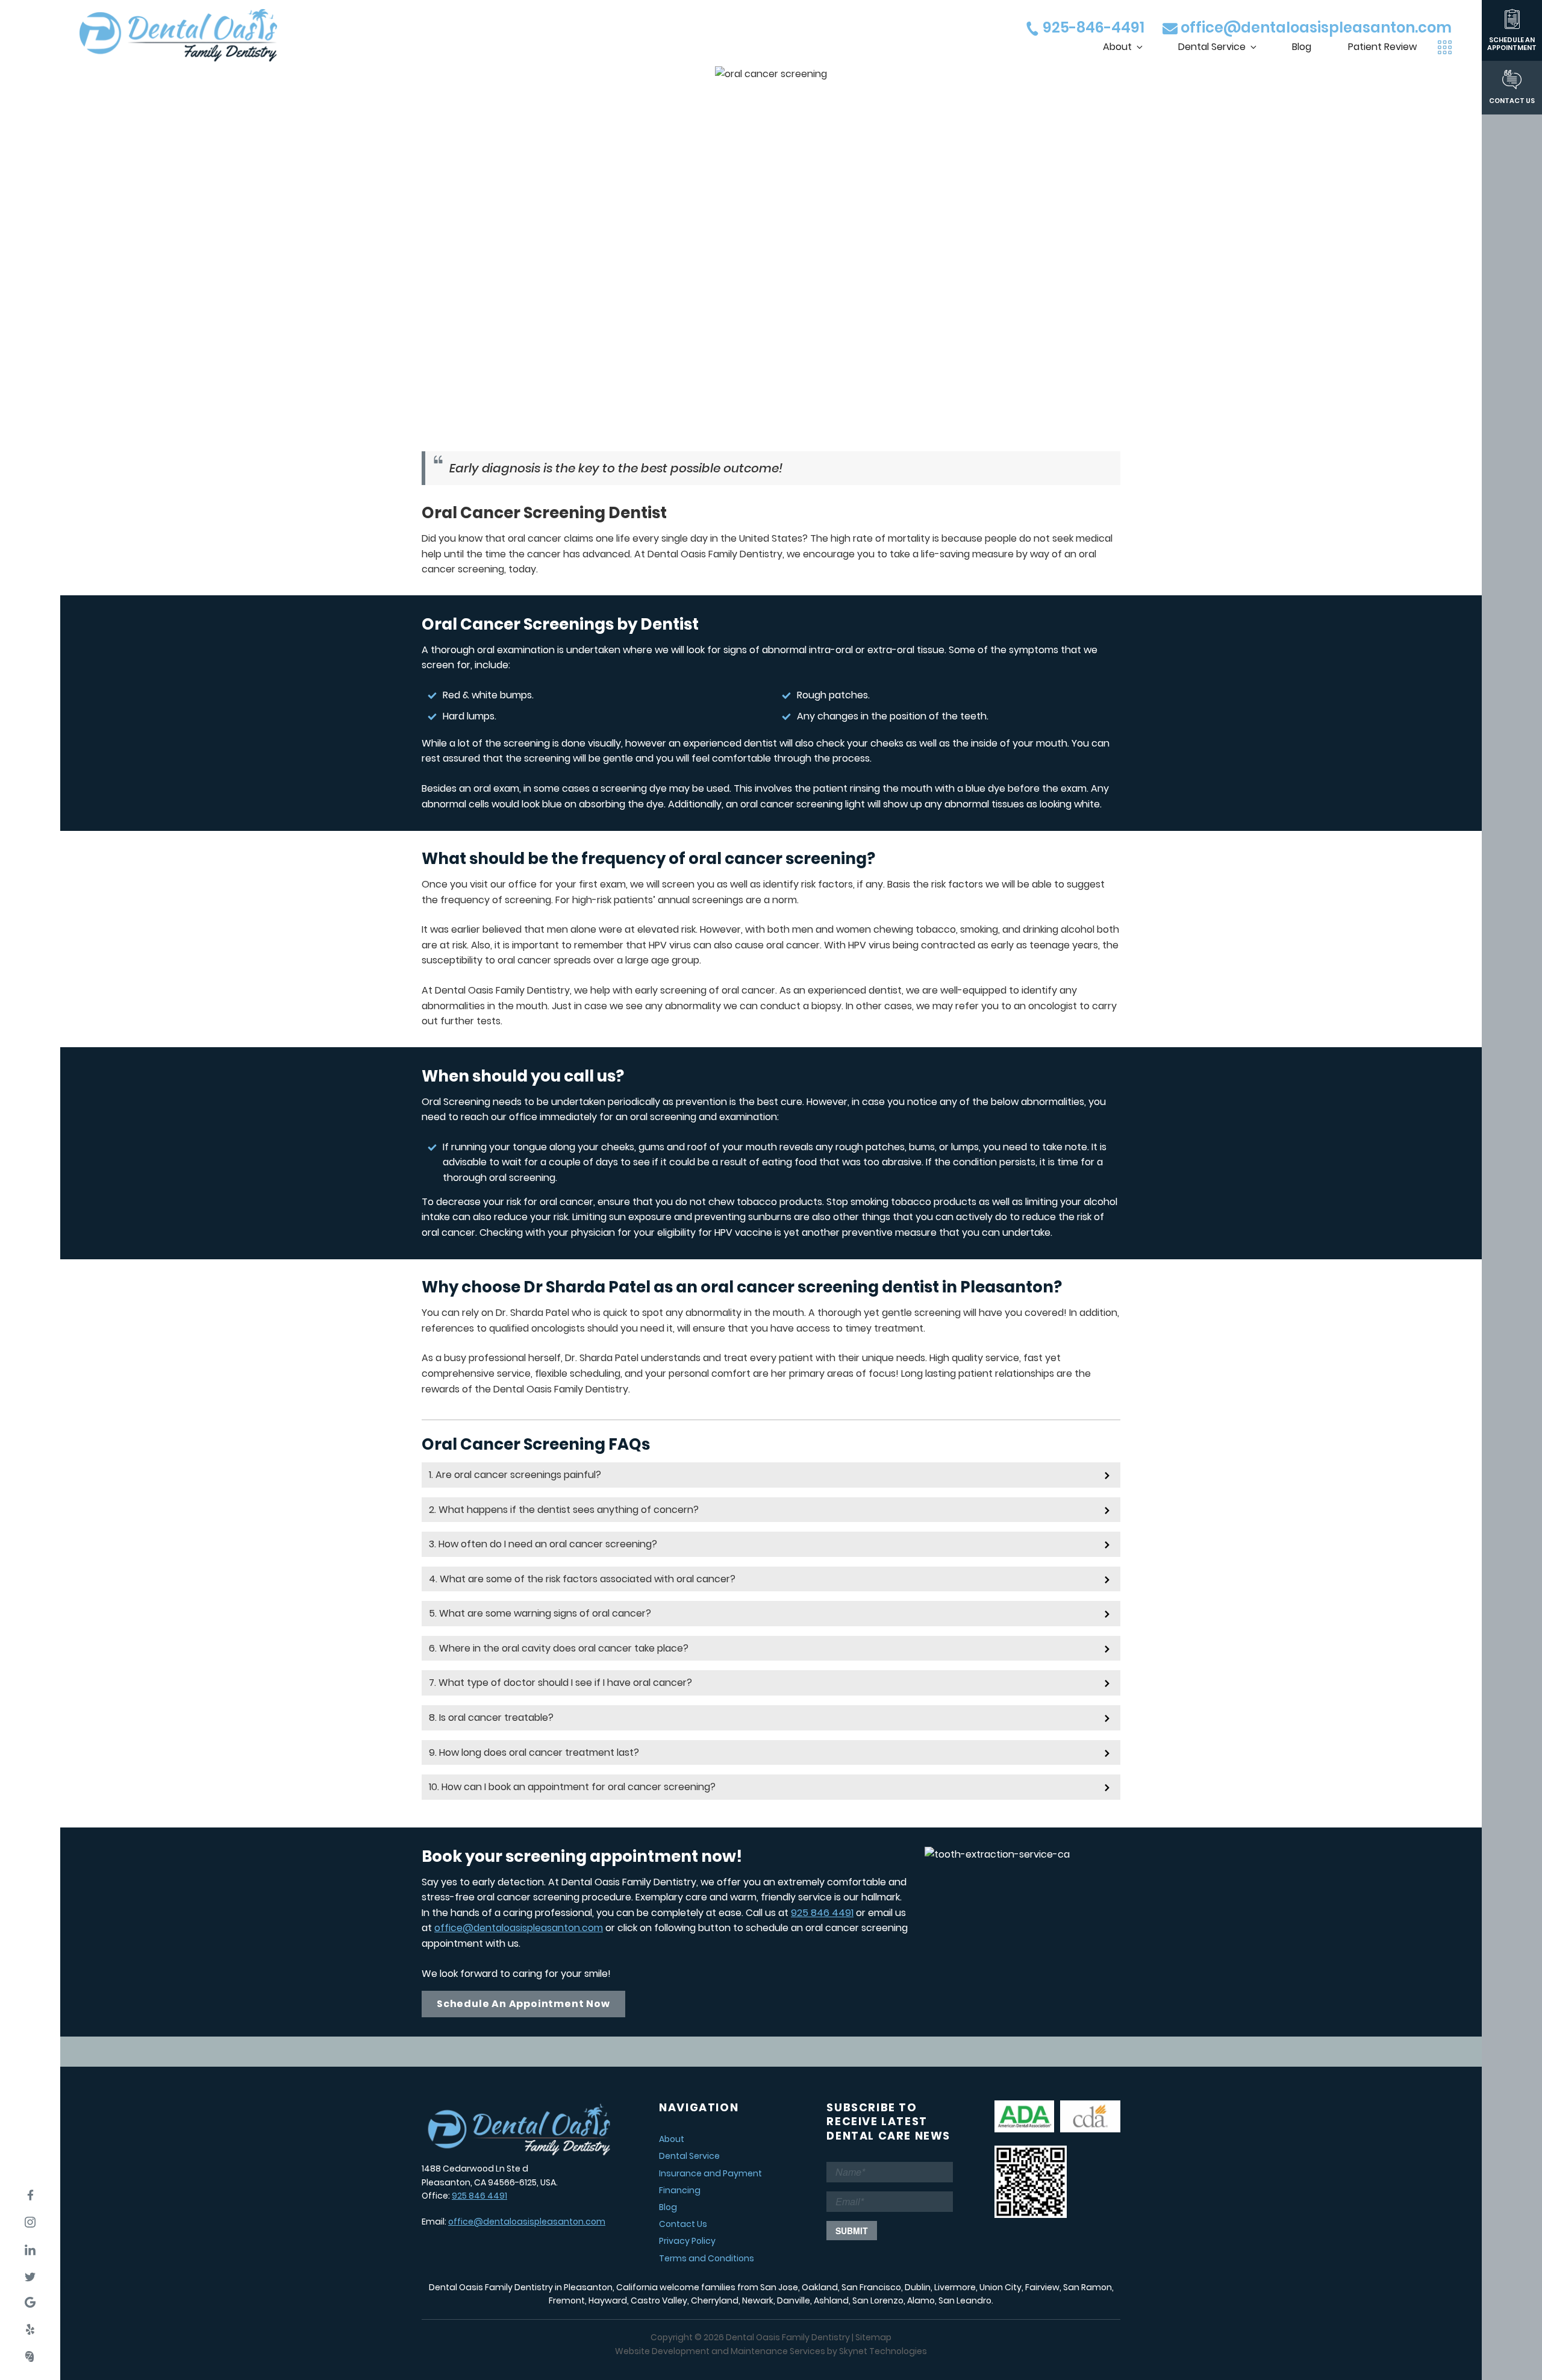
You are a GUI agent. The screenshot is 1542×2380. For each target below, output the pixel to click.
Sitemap (873, 2337)
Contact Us (1512, 100)
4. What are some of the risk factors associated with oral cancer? (582, 1579)
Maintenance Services (778, 2351)
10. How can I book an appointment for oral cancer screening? (572, 1787)
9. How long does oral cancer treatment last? (534, 1752)
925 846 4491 (822, 1913)
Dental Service (1212, 47)
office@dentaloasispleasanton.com (1315, 27)
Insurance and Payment (710, 2173)
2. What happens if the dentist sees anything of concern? (564, 1510)
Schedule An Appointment (1512, 43)
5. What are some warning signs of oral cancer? (540, 1613)
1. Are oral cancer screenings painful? (515, 1475)
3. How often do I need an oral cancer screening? (543, 1544)
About (1117, 47)
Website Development (662, 2351)
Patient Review (1382, 47)
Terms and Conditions (707, 2258)
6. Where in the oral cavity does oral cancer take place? (559, 1648)
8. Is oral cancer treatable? (491, 1718)
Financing (680, 2190)
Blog (1302, 47)
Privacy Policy (687, 2241)
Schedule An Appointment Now (523, 2004)
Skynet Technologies (883, 2351)
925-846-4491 (1092, 27)
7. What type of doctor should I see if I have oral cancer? (560, 1683)
